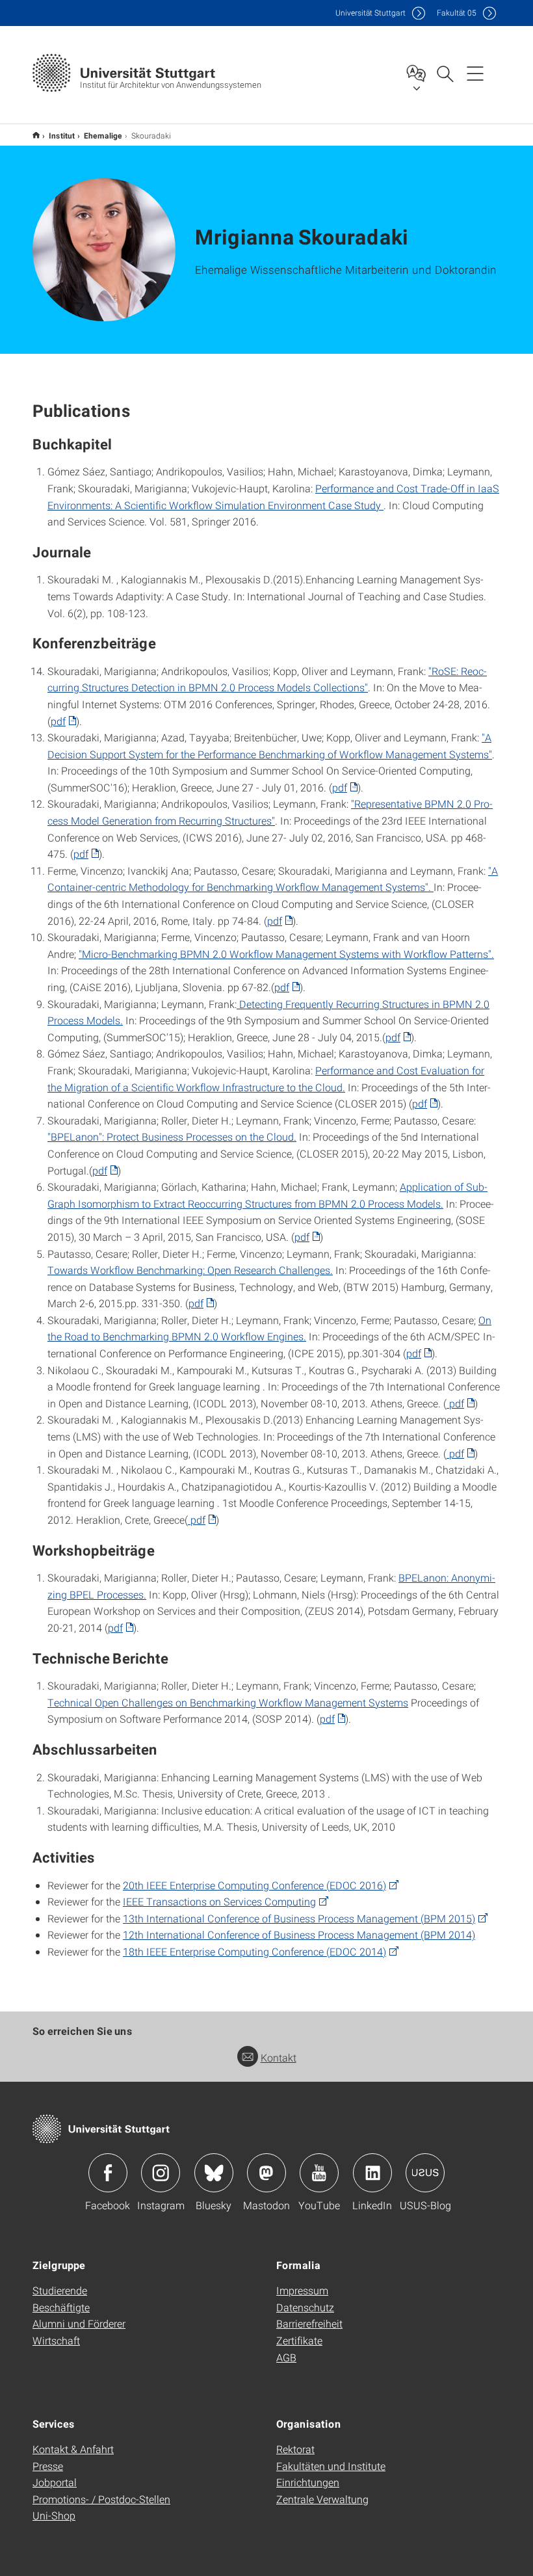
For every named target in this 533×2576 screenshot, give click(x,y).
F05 (457, 13)
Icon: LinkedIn (372, 2173)
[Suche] (445, 73)
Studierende (60, 2290)
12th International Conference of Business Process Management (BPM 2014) (299, 1934)
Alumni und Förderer (79, 2323)
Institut (62, 135)
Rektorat (295, 2449)
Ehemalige (103, 135)
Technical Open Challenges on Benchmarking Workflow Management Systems (228, 1702)
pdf (58, 721)
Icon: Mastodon (266, 2173)
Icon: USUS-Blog (425, 2173)
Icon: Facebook (108, 2173)
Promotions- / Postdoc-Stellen (101, 2499)
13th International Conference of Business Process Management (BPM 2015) (299, 1918)
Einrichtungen (308, 2482)
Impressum (302, 2290)
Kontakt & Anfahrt (73, 2449)
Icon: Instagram (161, 2173)
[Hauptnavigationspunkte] (475, 73)
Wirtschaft (56, 2340)
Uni (370, 13)
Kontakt (279, 2057)
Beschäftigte (61, 2307)
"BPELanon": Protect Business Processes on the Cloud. (172, 1136)
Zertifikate (299, 2340)
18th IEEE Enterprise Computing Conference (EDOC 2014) (254, 1951)
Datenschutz (305, 2307)
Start (36, 135)
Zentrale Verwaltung (322, 2499)
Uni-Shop (54, 2515)
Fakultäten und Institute (331, 2466)
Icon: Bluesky (214, 2173)
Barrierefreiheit (309, 2323)
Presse (48, 2466)
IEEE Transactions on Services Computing (219, 1901)
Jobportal (55, 2482)
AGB (286, 2357)
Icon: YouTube (319, 2173)
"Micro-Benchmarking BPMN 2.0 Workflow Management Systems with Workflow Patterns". (286, 954)
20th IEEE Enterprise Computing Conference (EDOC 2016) (254, 1885)
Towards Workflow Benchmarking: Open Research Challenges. (190, 1270)
